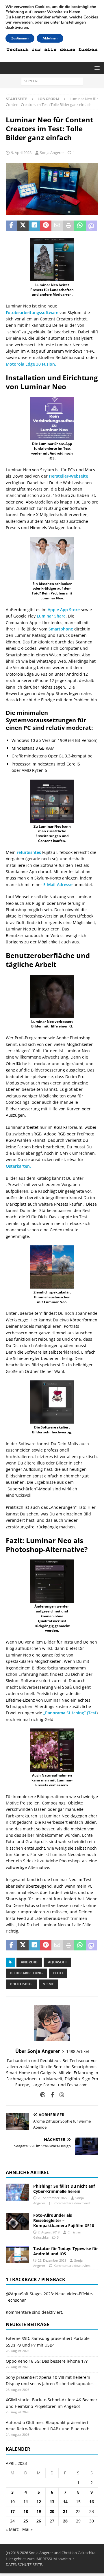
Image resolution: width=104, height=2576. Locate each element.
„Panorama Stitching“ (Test (70, 1713)
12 (39, 2502)
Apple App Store (64, 610)
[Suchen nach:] (52, 81)
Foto (58, 1973)
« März (12, 2529)
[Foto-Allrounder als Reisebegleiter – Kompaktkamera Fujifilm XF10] (17, 2221)
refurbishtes (29, 852)
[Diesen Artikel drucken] (69, 226)
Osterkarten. (18, 1166)
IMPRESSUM (46, 2559)
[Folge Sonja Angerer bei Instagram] (60, 2095)
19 (39, 2511)
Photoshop (21, 1984)
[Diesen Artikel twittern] (23, 226)
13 (52, 2502)
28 (65, 2521)
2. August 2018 (49, 2232)
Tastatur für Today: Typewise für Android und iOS (66, 2251)
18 (26, 2511)
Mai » (27, 2529)
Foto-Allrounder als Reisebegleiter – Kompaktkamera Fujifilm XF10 (64, 2220)
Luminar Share (51, 616)
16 (92, 2502)
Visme (48, 1984)
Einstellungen (73, 22)
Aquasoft (57, 1962)
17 (12, 2511)
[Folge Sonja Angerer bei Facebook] (50, 2095)
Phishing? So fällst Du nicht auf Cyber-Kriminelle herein (64, 2189)
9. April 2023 (21, 153)
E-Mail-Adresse (58, 885)
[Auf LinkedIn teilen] (34, 226)
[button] (96, 68)
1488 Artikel (78, 2051)
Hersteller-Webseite (68, 476)
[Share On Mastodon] (92, 226)
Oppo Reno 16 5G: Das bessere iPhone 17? (47, 2361)
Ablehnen (50, 38)
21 (65, 2511)
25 (26, 2521)
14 (65, 2502)
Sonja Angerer (52, 153)
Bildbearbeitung (26, 1973)
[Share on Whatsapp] (80, 226)
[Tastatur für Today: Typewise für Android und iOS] (17, 2255)
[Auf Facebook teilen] (12, 226)
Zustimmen (20, 38)
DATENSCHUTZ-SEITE (24, 2564)
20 (52, 2511)
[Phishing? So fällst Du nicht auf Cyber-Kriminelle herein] (17, 2192)
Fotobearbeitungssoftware (32, 312)
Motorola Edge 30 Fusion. (31, 364)
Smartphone (61, 629)
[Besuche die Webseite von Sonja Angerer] (43, 2095)
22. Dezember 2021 (52, 2260)
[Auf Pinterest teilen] (46, 226)
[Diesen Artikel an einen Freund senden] (57, 226)
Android (29, 1962)
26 (39, 2521)
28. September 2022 (53, 2198)
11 (26, 2502)
